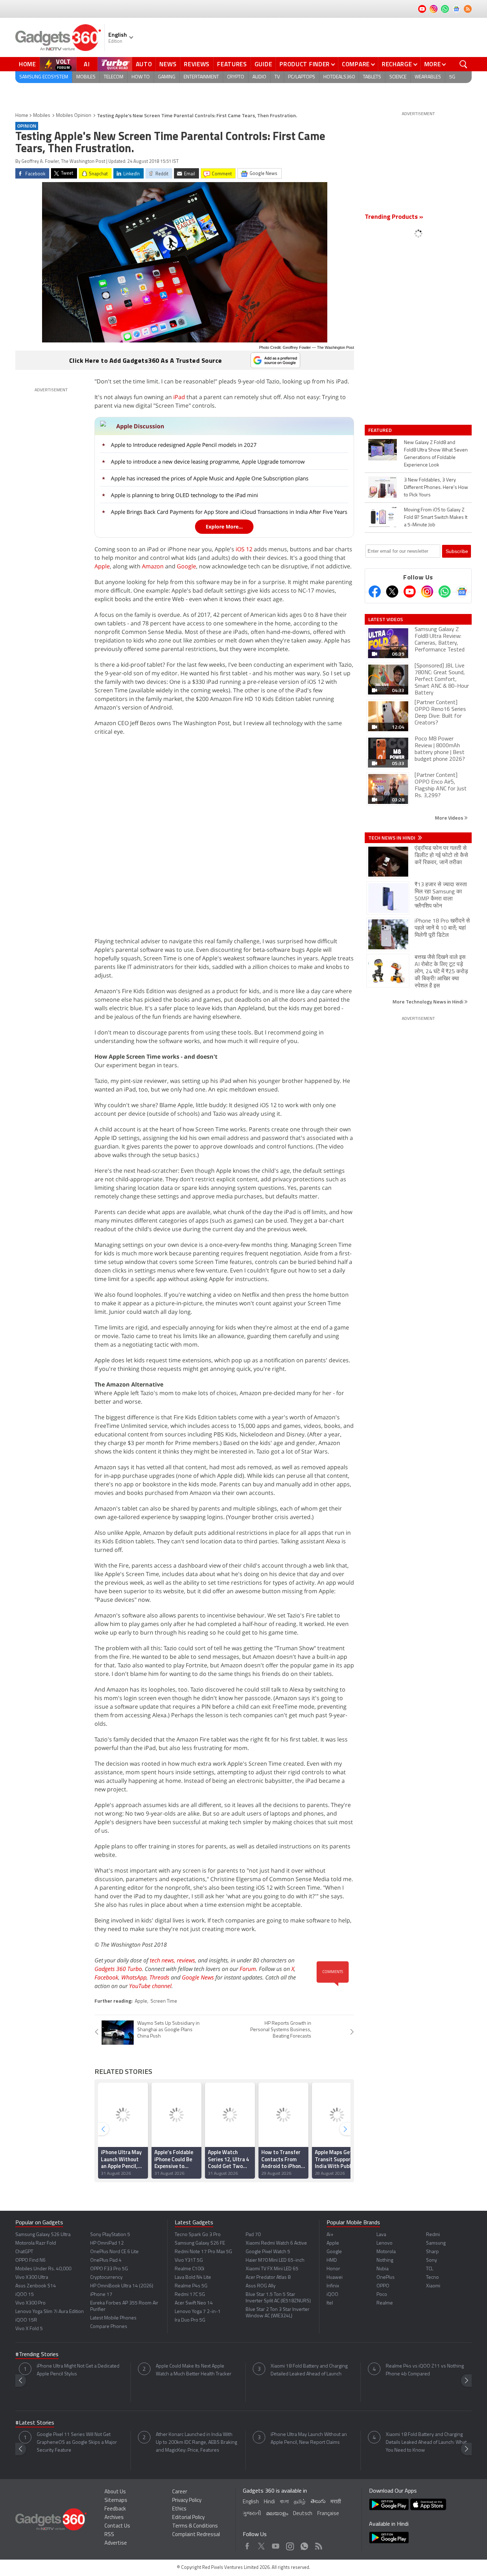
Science (398, 77)
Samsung (436, 2243)
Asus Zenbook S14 (36, 2286)
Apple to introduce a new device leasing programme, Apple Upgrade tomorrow (208, 461)
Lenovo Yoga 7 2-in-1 (198, 2312)
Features (232, 64)
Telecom (114, 77)
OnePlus (386, 2278)
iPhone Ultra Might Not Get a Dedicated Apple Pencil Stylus (78, 2370)
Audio (259, 77)
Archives (114, 2518)
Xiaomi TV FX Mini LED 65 (272, 2269)
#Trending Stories (37, 2355)
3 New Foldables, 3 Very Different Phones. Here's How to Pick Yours (436, 488)
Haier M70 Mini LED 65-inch (275, 2260)
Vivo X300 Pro (30, 2303)
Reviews (197, 64)
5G (452, 77)
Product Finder (305, 64)
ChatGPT (24, 2252)
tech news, (163, 1960)
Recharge (397, 64)
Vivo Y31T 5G (189, 2260)
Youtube (276, 2544)
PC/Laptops (302, 77)
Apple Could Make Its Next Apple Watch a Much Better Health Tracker (194, 2370)
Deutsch (303, 2514)
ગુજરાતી (252, 2514)
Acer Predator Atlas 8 (268, 2278)
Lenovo (385, 2243)
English (251, 2502)
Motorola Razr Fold (36, 2243)
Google (186, 566)
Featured (381, 430)
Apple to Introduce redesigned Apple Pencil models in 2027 (184, 445)
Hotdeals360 (339, 77)
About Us (115, 2492)
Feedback (115, 2509)
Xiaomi (433, 2286)
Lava (381, 2235)
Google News (198, 1977)
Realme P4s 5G (191, 2286)
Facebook (106, 1977)
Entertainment (201, 77)
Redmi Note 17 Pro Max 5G (203, 2252)
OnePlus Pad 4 (106, 2260)
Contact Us (117, 2526)
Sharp (432, 2252)
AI (87, 64)
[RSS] (468, 9)
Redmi (433, 2235)
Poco (382, 2295)
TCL (430, 2269)
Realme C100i (189, 2269)
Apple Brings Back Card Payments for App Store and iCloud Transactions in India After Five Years (229, 512)
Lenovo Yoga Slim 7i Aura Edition (50, 2312)
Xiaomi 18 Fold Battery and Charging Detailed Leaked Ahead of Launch (309, 2370)
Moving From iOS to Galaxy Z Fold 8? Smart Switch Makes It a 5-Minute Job (436, 518)
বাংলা (284, 2502)
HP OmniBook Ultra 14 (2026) (122, 2286)
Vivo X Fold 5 (29, 2329)
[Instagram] (427, 592)
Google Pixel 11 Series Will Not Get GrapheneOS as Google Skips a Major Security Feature (77, 2443)
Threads (159, 1977)
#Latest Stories (35, 2423)
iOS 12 (244, 549)
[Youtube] (410, 592)
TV (277, 77)
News (168, 64)
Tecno (432, 2278)
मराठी (336, 2502)
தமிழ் (300, 2502)
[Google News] (462, 592)
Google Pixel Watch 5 (268, 2252)
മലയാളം (277, 2514)
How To (141, 77)
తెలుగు (318, 2502)
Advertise (116, 2543)
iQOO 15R (26, 2320)
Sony (432, 2260)
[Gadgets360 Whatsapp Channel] (445, 592)
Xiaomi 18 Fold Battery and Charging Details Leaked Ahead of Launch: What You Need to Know (426, 2443)
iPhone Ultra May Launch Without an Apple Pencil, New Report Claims (309, 2439)
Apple (102, 566)
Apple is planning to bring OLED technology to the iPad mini (184, 495)
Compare (356, 64)
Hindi (269, 2502)
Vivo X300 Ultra (32, 2278)
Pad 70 (253, 2235)
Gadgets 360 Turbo (118, 1969)
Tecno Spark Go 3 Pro (198, 2235)
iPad (179, 397)
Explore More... (224, 526)
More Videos (450, 818)
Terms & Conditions (195, 2526)
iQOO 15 (25, 2295)
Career (180, 2492)
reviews (186, 1960)
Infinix (333, 2286)
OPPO (383, 2286)
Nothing (385, 2260)
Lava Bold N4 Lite (193, 2278)
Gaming (167, 77)
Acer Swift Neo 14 (194, 2303)
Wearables (428, 77)
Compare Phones (109, 2327)
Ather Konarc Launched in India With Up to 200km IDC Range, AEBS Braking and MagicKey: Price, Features (196, 2443)
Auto (144, 64)
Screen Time (164, 2001)
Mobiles (86, 77)
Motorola (386, 2252)
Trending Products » (394, 217)
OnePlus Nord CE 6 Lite (114, 2252)
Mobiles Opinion (74, 116)
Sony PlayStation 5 (110, 2235)
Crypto (236, 77)
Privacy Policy (187, 2501)
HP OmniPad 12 (107, 2243)
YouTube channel (150, 1986)
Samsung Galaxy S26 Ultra (43, 2235)
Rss (318, 2544)
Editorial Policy (188, 2518)
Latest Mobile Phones (113, 2318)
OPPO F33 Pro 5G (109, 2269)
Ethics (179, 2509)
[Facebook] (375, 592)
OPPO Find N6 (30, 2260)
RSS (109, 2535)
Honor (333, 2269)
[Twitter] (392, 592)
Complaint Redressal (196, 2535)
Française (328, 2514)
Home (27, 64)
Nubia (383, 2269)
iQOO (332, 2295)
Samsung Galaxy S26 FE (200, 2243)
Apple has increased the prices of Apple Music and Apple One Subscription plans (210, 478)
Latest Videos (386, 619)
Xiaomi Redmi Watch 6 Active (276, 2243)
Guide (263, 64)
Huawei (335, 2278)
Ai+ (330, 2235)
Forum (248, 1969)
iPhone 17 (101, 2295)
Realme (385, 2303)
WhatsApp (134, 1977)
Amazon (153, 566)
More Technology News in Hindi (428, 1002)
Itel (330, 2303)
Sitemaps (116, 2501)
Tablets (372, 77)
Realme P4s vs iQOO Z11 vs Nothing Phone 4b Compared (425, 2370)
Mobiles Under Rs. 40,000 (43, 2269)
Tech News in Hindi (392, 838)
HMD (332, 2260)
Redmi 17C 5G (190, 2295)
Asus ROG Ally (261, 2286)
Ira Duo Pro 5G (190, 2320)
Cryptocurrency (106, 2278)
